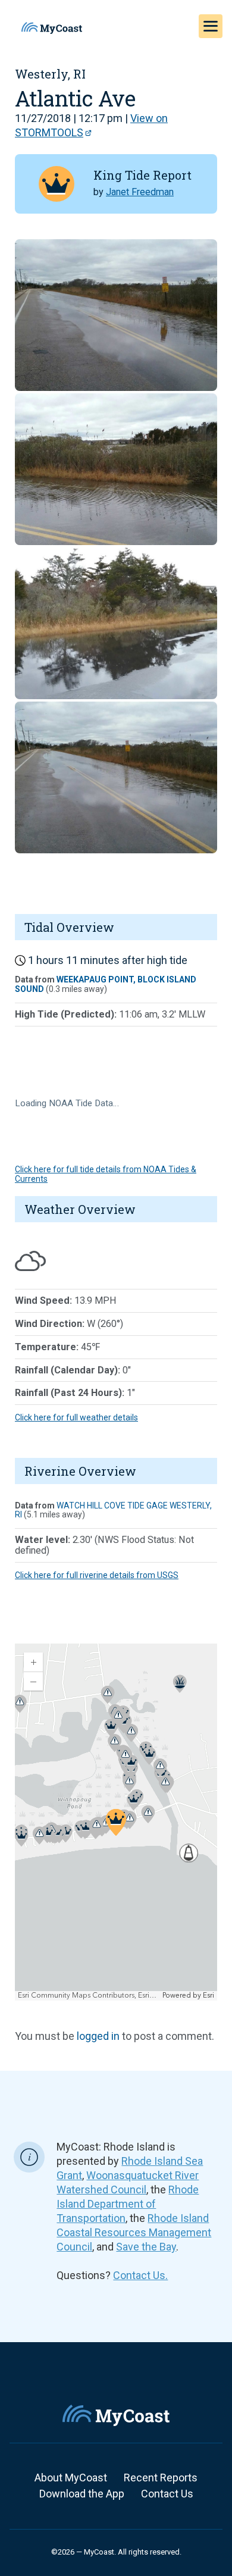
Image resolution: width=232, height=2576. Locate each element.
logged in (98, 2036)
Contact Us (167, 2494)
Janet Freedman (140, 192)
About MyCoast (71, 2478)
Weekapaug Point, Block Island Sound (106, 984)
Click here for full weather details (76, 1417)
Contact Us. (140, 2275)
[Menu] (211, 26)
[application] (116, 1822)
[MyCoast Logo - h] (52, 28)
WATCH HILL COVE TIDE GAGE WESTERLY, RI (113, 1510)
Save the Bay (146, 2247)
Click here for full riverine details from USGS (97, 1575)
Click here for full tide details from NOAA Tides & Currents (106, 1174)
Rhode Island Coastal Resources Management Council (134, 2232)
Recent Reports (161, 2478)
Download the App (82, 2494)
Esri (209, 1996)
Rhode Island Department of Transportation (128, 2204)
